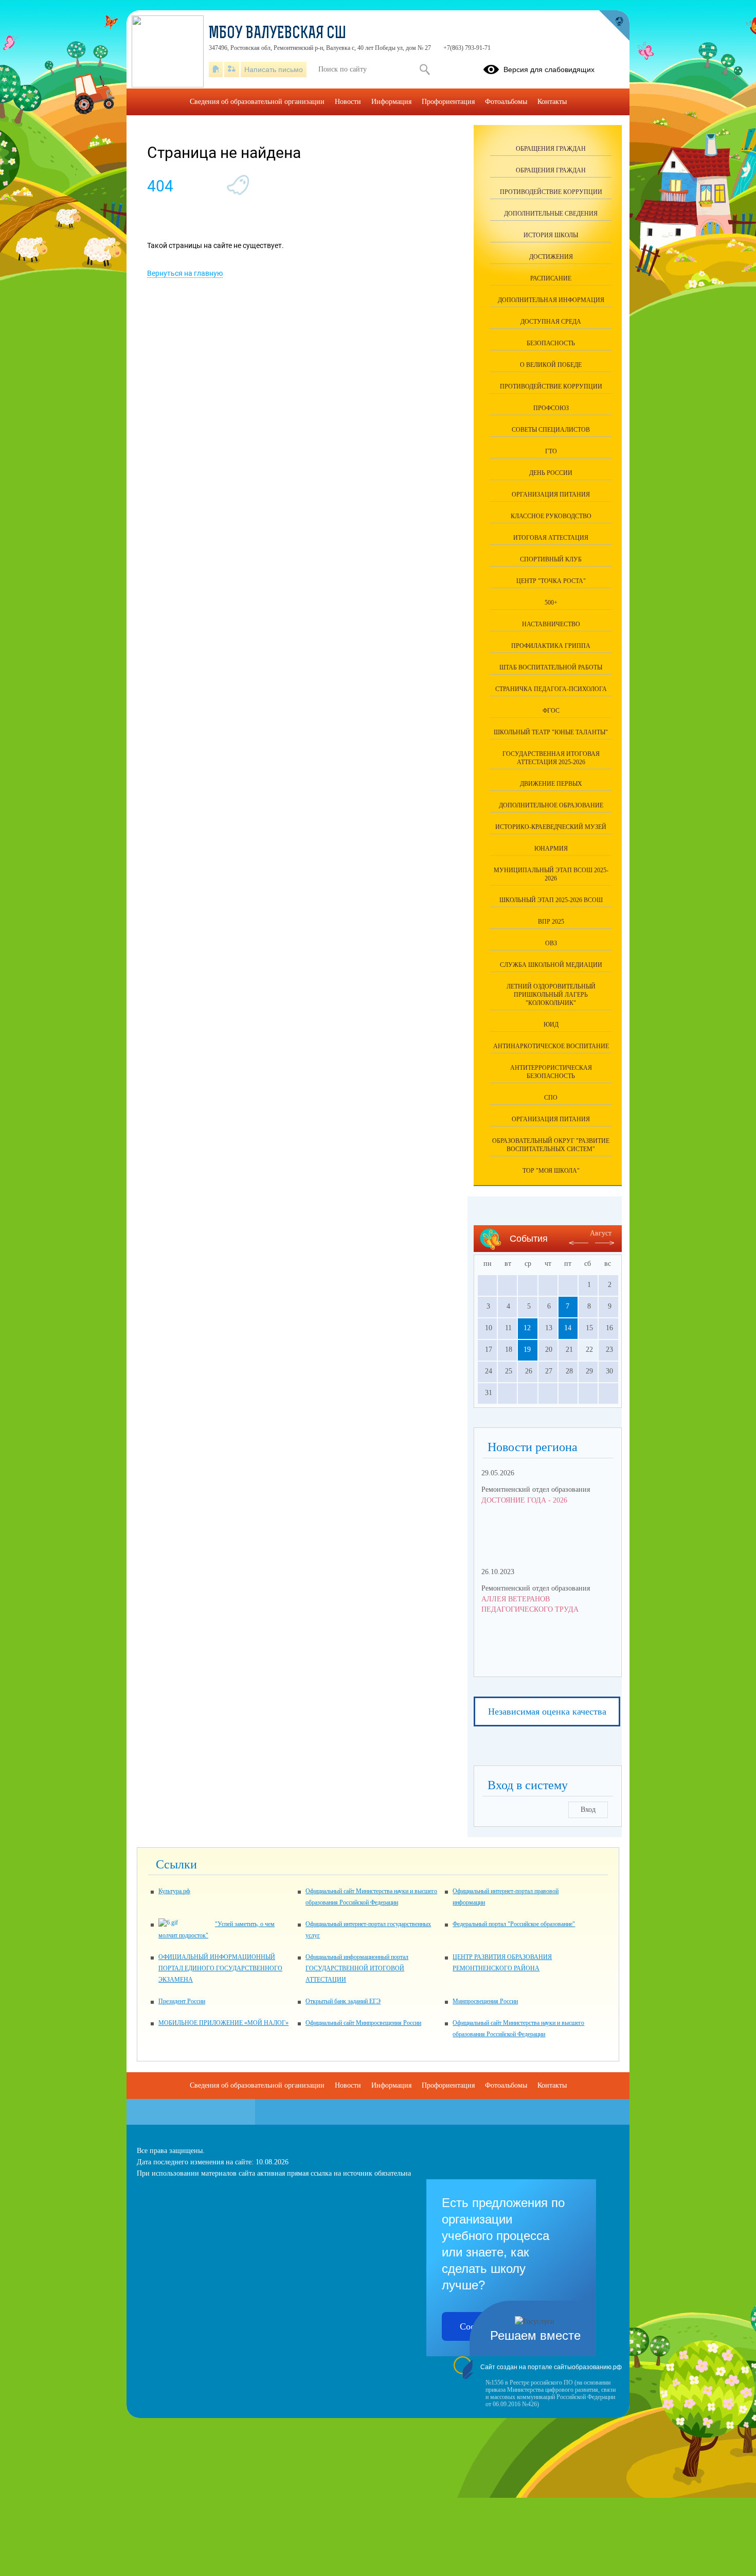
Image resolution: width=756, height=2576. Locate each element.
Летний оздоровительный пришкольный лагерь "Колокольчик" (551, 995)
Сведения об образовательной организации (257, 102)
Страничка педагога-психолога (551, 689)
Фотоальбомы (506, 102)
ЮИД (551, 1025)
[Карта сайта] (232, 69)
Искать (425, 69)
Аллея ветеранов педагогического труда (530, 1604)
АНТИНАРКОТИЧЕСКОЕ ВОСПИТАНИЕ (551, 1046)
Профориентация (448, 102)
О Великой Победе (551, 365)
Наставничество (551, 624)
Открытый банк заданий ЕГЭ (343, 2001)
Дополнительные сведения (551, 214)
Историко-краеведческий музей (551, 827)
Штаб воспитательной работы (551, 667)
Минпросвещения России (485, 2001)
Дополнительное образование (551, 805)
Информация (391, 102)
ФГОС (551, 711)
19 (527, 1349)
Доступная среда (551, 322)
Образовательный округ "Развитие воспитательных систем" (551, 1145)
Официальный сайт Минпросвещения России (363, 2023)
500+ (551, 603)
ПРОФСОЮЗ (551, 408)
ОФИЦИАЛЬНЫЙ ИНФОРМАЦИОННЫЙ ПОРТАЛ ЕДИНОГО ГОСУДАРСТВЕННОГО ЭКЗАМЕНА (220, 1968)
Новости (348, 102)
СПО (551, 1098)
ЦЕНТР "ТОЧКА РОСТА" (551, 581)
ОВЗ (551, 943)
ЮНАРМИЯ (551, 849)
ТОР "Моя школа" (551, 1171)
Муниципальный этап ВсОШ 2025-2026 (551, 874)
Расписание (551, 278)
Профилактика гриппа (551, 646)
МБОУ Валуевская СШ (277, 34)
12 (527, 1328)
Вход (588, 1810)
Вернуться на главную (185, 273)
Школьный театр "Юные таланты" (551, 732)
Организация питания (551, 1119)
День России (551, 473)
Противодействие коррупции (551, 192)
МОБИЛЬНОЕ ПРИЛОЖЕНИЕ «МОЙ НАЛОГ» (223, 2023)
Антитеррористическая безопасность (551, 1072)
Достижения (551, 257)
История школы (551, 235)
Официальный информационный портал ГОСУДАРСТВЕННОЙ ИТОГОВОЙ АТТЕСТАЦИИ (357, 1968)
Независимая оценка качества (547, 1712)
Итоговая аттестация (551, 538)
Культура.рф (174, 1891)
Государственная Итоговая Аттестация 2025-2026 (551, 758)
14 (568, 1328)
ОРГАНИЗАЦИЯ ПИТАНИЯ (551, 495)
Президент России (182, 2001)
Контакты (552, 102)
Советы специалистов (551, 430)
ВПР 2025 (551, 922)
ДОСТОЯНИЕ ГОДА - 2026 (524, 1500)
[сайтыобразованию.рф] (614, 26)
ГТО (551, 451)
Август (601, 1233)
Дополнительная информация (551, 300)
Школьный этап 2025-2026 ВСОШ (551, 900)
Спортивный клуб (551, 559)
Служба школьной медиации (551, 965)
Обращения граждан (551, 149)
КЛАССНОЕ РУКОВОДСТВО (551, 516)
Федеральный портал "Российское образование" (514, 1924)
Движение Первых (551, 784)
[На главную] (216, 69)
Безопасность (551, 343)
